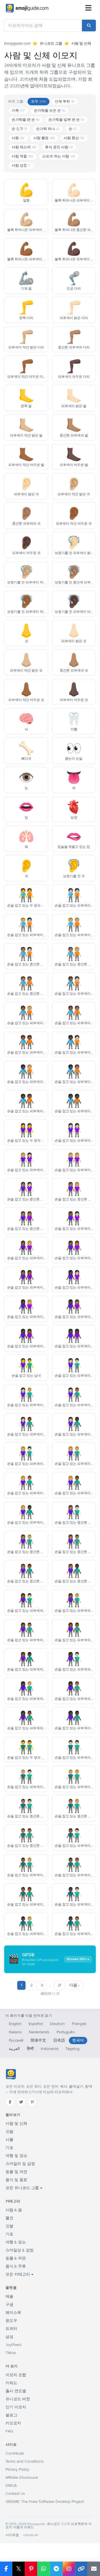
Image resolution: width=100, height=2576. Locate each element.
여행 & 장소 (16, 2242)
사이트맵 (12, 2535)
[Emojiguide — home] (27, 8)
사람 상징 (21, 165)
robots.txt (31, 2535)
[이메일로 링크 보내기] (94, 2569)
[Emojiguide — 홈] (11, 2074)
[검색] (89, 25)
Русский (16, 2040)
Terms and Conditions (25, 2461)
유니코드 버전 (18, 2399)
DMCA (11, 2486)
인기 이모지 (16, 2407)
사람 (18, 138)
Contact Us (15, 2494)
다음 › (74, 1985)
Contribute (15, 2453)
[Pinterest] (32, 2102)
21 (59, 1985)
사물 (9, 2140)
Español (36, 2024)
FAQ (9, 2431)
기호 (9, 2148)
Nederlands (39, 2032)
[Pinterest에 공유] (31, 2569)
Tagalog (72, 2049)
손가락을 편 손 (26, 120)
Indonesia (50, 2049)
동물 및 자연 (16, 2172)
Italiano (15, 2032)
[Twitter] (21, 2102)
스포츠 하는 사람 (59, 156)
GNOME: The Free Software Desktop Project (45, 2502)
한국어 (78, 2040)
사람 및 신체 (16, 2124)
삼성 (9, 2337)
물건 (9, 2218)
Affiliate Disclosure (22, 2477)
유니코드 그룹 (51, 44)
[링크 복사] (81, 2569)
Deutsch (57, 2024)
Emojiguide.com (17, 44)
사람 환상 (74, 138)
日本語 (59, 2040)
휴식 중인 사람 (59, 147)
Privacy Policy (17, 2469)
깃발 (9, 2132)
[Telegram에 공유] (56, 2569)
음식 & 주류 (16, 2266)
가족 (18, 111)
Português (66, 2032)
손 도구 (19, 129)
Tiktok (11, 2353)
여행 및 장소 (16, 2156)
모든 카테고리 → (19, 2274)
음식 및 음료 (16, 2180)
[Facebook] (10, 2102)
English (15, 2024)
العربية (14, 2049)
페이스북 (13, 2313)
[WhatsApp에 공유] (43, 2569)
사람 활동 (44, 138)
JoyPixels (14, 2345)
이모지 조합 (16, 2375)
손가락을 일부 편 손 (66, 120)
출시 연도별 (16, 2391)
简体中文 (38, 2040)
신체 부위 (65, 101)
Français (79, 2024)
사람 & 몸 (14, 2210)
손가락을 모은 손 (50, 111)
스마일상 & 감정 (20, 2250)
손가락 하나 (48, 129)
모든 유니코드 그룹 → (24, 2188)
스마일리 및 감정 (20, 2164)
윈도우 (11, 2321)
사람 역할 (22, 156)
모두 (38, 101)
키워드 (11, 2383)
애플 (9, 2296)
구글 (9, 2305)
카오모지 (13, 2423)
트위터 (11, 2329)
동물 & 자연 (16, 2258)
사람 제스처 (24, 147)
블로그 (11, 2415)
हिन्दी (30, 2049)
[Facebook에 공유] (6, 2569)
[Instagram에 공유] (69, 2569)
